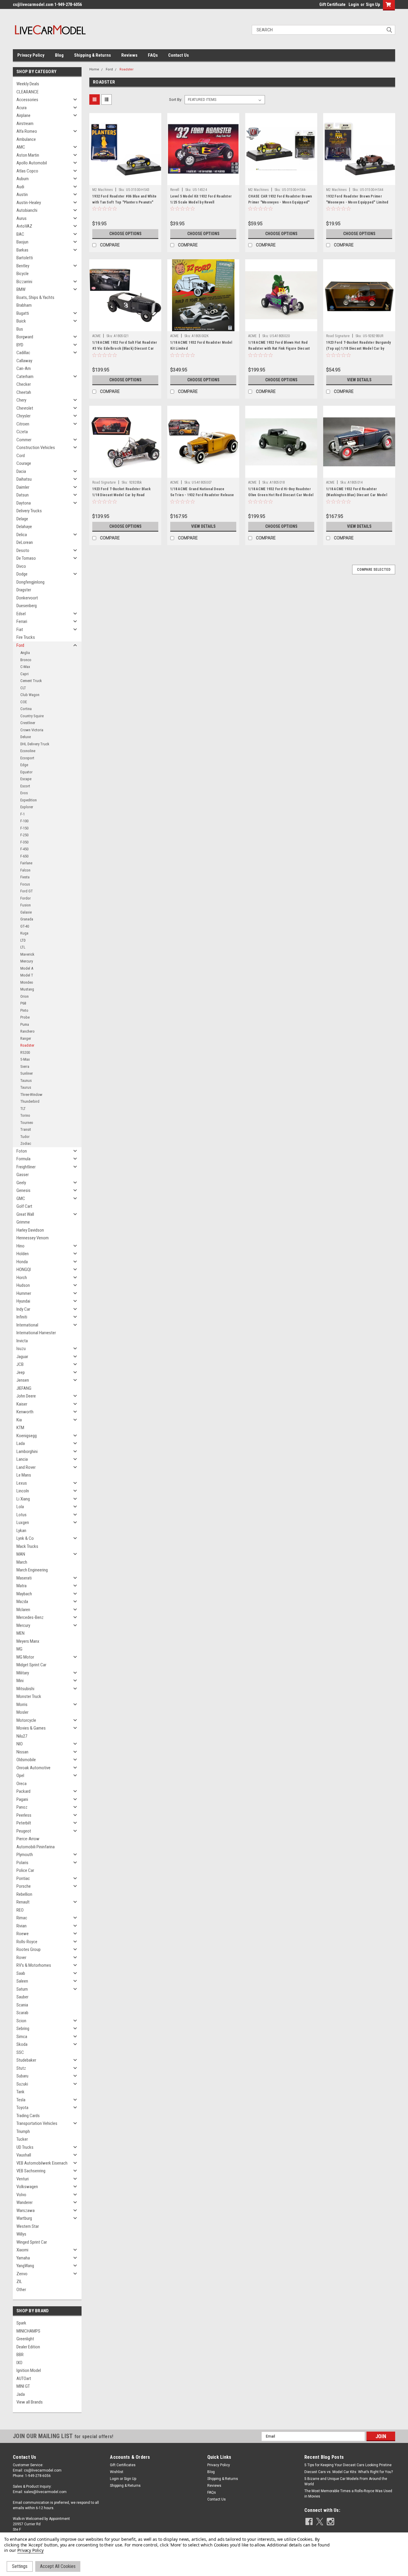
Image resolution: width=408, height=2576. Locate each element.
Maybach (24, 1594)
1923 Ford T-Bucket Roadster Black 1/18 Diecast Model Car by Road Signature (121, 495)
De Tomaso (26, 558)
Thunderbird (30, 1101)
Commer (24, 440)
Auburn (23, 179)
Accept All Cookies (58, 2566)
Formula (23, 1159)
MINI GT (23, 2386)
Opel (20, 1776)
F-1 (23, 814)
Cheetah (24, 392)
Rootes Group (29, 1949)
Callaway (24, 361)
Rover (21, 1958)
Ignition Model (29, 2370)
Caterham (25, 377)
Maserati (24, 1578)
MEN (20, 1633)
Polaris (22, 1863)
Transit (26, 1129)
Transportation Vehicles (37, 2123)
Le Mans (24, 1475)
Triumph (23, 2131)
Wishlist (117, 2472)
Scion (21, 2021)
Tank (20, 2092)
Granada (27, 919)
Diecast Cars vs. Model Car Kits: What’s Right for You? (349, 2472)
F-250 (24, 835)
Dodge (22, 574)
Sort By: (176, 100)
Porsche (24, 1886)
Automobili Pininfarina (36, 1847)
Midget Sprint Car (31, 1665)
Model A (27, 968)
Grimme (23, 1222)
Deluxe (26, 737)
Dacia (21, 471)
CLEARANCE (27, 92)
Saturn (22, 1989)
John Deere (26, 1396)
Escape (26, 779)
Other (21, 2290)
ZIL (19, 2282)
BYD (20, 345)
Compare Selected (374, 570)
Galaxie (26, 912)
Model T (27, 975)
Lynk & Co (25, 1538)
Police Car (25, 1870)
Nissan (22, 1752)
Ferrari (22, 621)
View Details (359, 380)
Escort (25, 786)
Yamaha (23, 2258)
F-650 (24, 856)
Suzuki (22, 2084)
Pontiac (23, 1878)
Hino (20, 1246)
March (22, 1562)
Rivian (22, 1926)
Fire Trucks (26, 637)
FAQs (153, 55)
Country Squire (32, 716)
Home (94, 69)
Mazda (22, 1602)
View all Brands (30, 2402)
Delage (22, 519)
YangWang (25, 2266)
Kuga (24, 933)
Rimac (22, 1918)
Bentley (23, 266)
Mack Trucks (27, 1546)
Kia (19, 1420)
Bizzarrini (24, 282)
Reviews (129, 55)
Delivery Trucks (29, 511)
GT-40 (25, 926)
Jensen (23, 1380)
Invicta (22, 1341)
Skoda (22, 2044)
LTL (23, 947)
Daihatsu (24, 479)
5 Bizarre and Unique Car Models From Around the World (346, 2481)
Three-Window (31, 1095)
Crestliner (28, 723)
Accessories (27, 100)
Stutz (21, 2068)
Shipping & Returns (92, 55)
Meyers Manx (28, 1641)
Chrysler (23, 416)
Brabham (24, 305)
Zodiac (26, 1143)
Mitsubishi (25, 1689)
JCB (20, 1364)
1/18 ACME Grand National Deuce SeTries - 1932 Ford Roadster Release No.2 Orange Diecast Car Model (202, 495)
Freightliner (26, 1167)
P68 (23, 1003)
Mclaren (23, 1610)
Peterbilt (24, 1823)
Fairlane (26, 863)
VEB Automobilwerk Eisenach (42, 2163)
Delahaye (24, 527)
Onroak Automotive (33, 1768)
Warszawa (26, 2211)
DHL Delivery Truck (35, 744)
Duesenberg (27, 606)
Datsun (23, 495)
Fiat (20, 630)
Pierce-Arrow (28, 1839)
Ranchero (27, 1031)
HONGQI (24, 1270)
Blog (59, 55)
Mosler (22, 1712)
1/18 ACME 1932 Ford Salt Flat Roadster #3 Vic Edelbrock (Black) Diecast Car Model (125, 348)
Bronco (26, 660)
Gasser (23, 1175)
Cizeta (22, 432)
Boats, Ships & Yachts (35, 297)
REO (20, 1910)
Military (23, 1673)
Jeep (21, 1372)
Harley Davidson (30, 1230)
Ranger (26, 1038)
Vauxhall (24, 2155)
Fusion (26, 905)
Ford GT (27, 891)
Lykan (21, 1531)
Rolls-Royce (27, 1942)
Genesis (23, 1190)
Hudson (23, 1285)
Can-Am (24, 368)
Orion (24, 996)
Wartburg (24, 2218)
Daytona (24, 503)
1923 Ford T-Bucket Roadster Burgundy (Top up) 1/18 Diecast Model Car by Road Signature (358, 348)
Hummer (24, 1293)
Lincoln (23, 1491)
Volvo (21, 2195)
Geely (21, 1183)
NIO (20, 1744)
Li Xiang (23, 1499)
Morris (22, 1705)
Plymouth (25, 1855)
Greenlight (25, 2339)
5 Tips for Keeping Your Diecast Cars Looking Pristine (348, 2465)
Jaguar (22, 1357)
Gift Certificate (332, 4)
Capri (24, 674)
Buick (21, 321)
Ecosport (27, 758)
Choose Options (125, 234)
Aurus (22, 218)
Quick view (125, 181)
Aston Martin (28, 155)
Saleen (22, 1981)
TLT (23, 1109)
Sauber (22, 1997)
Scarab (22, 2013)
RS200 (25, 1052)
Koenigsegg (27, 1436)
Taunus (26, 1080)
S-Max (25, 1059)
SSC (20, 2052)
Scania (22, 2005)
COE (24, 702)
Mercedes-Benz (30, 1617)
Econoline (28, 751)
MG (19, 1649)
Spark (21, 2323)
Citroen (23, 424)
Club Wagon (30, 695)
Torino (25, 1115)
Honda (22, 1262)
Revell (175, 190)
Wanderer (24, 2202)
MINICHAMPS (28, 2331)
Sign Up (373, 4)
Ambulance (26, 139)
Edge (24, 765)
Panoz (22, 1807)
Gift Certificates (123, 2465)
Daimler (23, 487)
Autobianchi (27, 210)
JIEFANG (24, 1388)
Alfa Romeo (27, 131)
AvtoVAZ (24, 226)
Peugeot (24, 1831)
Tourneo (27, 1123)
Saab (21, 1973)
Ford (20, 645)
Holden (23, 1254)
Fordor (26, 898)
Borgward (25, 337)
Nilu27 (22, 1736)
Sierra (25, 1066)
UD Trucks (25, 2147)
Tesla (21, 2100)
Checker (24, 384)
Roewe (23, 1934)
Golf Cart (24, 1206)
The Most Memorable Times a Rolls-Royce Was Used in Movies (348, 2494)
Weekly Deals (28, 84)
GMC (21, 1198)
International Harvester (36, 1333)
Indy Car (23, 1309)
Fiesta (25, 877)
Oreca (22, 1784)
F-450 (24, 849)
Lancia (22, 1459)
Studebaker (26, 2060)
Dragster (24, 590)
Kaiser (22, 1404)
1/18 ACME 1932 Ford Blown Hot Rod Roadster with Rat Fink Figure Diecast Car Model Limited (279, 348)
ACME (96, 336)
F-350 (24, 842)
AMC (21, 147)
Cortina (26, 709)
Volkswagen (27, 2187)
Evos (24, 793)
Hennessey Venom (33, 1238)
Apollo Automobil (32, 163)
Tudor (25, 1137)
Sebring (23, 2029)
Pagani (22, 1799)
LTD (23, 940)
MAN (21, 1554)
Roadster (27, 1045)
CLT (23, 688)
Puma (25, 1024)
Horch (22, 1278)
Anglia (25, 653)
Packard (23, 1791)
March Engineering (32, 1570)
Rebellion (24, 1894)
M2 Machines (103, 190)
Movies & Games (31, 1728)
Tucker (22, 2139)
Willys (21, 2234)
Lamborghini (27, 1451)
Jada (21, 2394)
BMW (21, 289)
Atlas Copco (27, 171)
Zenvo (22, 2274)
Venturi (23, 2179)
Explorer (27, 807)
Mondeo (27, 982)
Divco (21, 566)
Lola (20, 1507)
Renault (23, 1902)
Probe (25, 1017)
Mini (20, 1681)
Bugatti (23, 313)
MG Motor (25, 1657)
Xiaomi (22, 2250)
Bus (20, 329)
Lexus (22, 1483)
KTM (20, 1428)
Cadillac (23, 353)
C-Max (25, 667)
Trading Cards (28, 2116)
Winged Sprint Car (32, 2242)
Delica (22, 535)
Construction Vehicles (36, 448)
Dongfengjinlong (30, 582)
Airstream (25, 124)
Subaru (22, 2076)
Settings (20, 2566)
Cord (21, 456)
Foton (22, 1151)
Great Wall (25, 1214)
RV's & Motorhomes (34, 1965)
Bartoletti (25, 258)
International (27, 1325)
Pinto (24, 1010)
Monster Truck (29, 1696)
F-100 (24, 821)
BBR (20, 2355)
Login (354, 4)
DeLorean (25, 542)
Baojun (22, 242)
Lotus (22, 1515)
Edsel (21, 614)
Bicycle (23, 274)
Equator (26, 772)
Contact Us (178, 55)
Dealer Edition (28, 2347)
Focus (25, 884)
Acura (22, 108)
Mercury (27, 961)
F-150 (24, 828)
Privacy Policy (31, 55)
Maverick (27, 954)
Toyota (22, 2108)
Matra (22, 1586)
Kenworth (25, 1412)
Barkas (22, 250)
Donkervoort (27, 598)
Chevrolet (25, 408)
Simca (22, 2037)
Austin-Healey (29, 203)
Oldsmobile (26, 1760)
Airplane (23, 115)
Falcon (25, 870)
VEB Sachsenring (31, 2171)
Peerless (24, 1815)
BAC (20, 234)
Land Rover (26, 1467)
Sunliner (27, 1073)
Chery (21, 400)
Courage (24, 463)
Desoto (23, 550)
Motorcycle (26, 1720)
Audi (20, 187)
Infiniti (22, 1317)
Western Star (28, 2226)
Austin (22, 195)
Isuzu (21, 1349)
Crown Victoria (32, 730)
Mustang (27, 989)
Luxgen (23, 1523)
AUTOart (24, 2378)
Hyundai (23, 1301)
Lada (21, 1443)
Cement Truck (31, 681)
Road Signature (338, 336)
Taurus (26, 1087)
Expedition (29, 800)
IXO (19, 2363)
